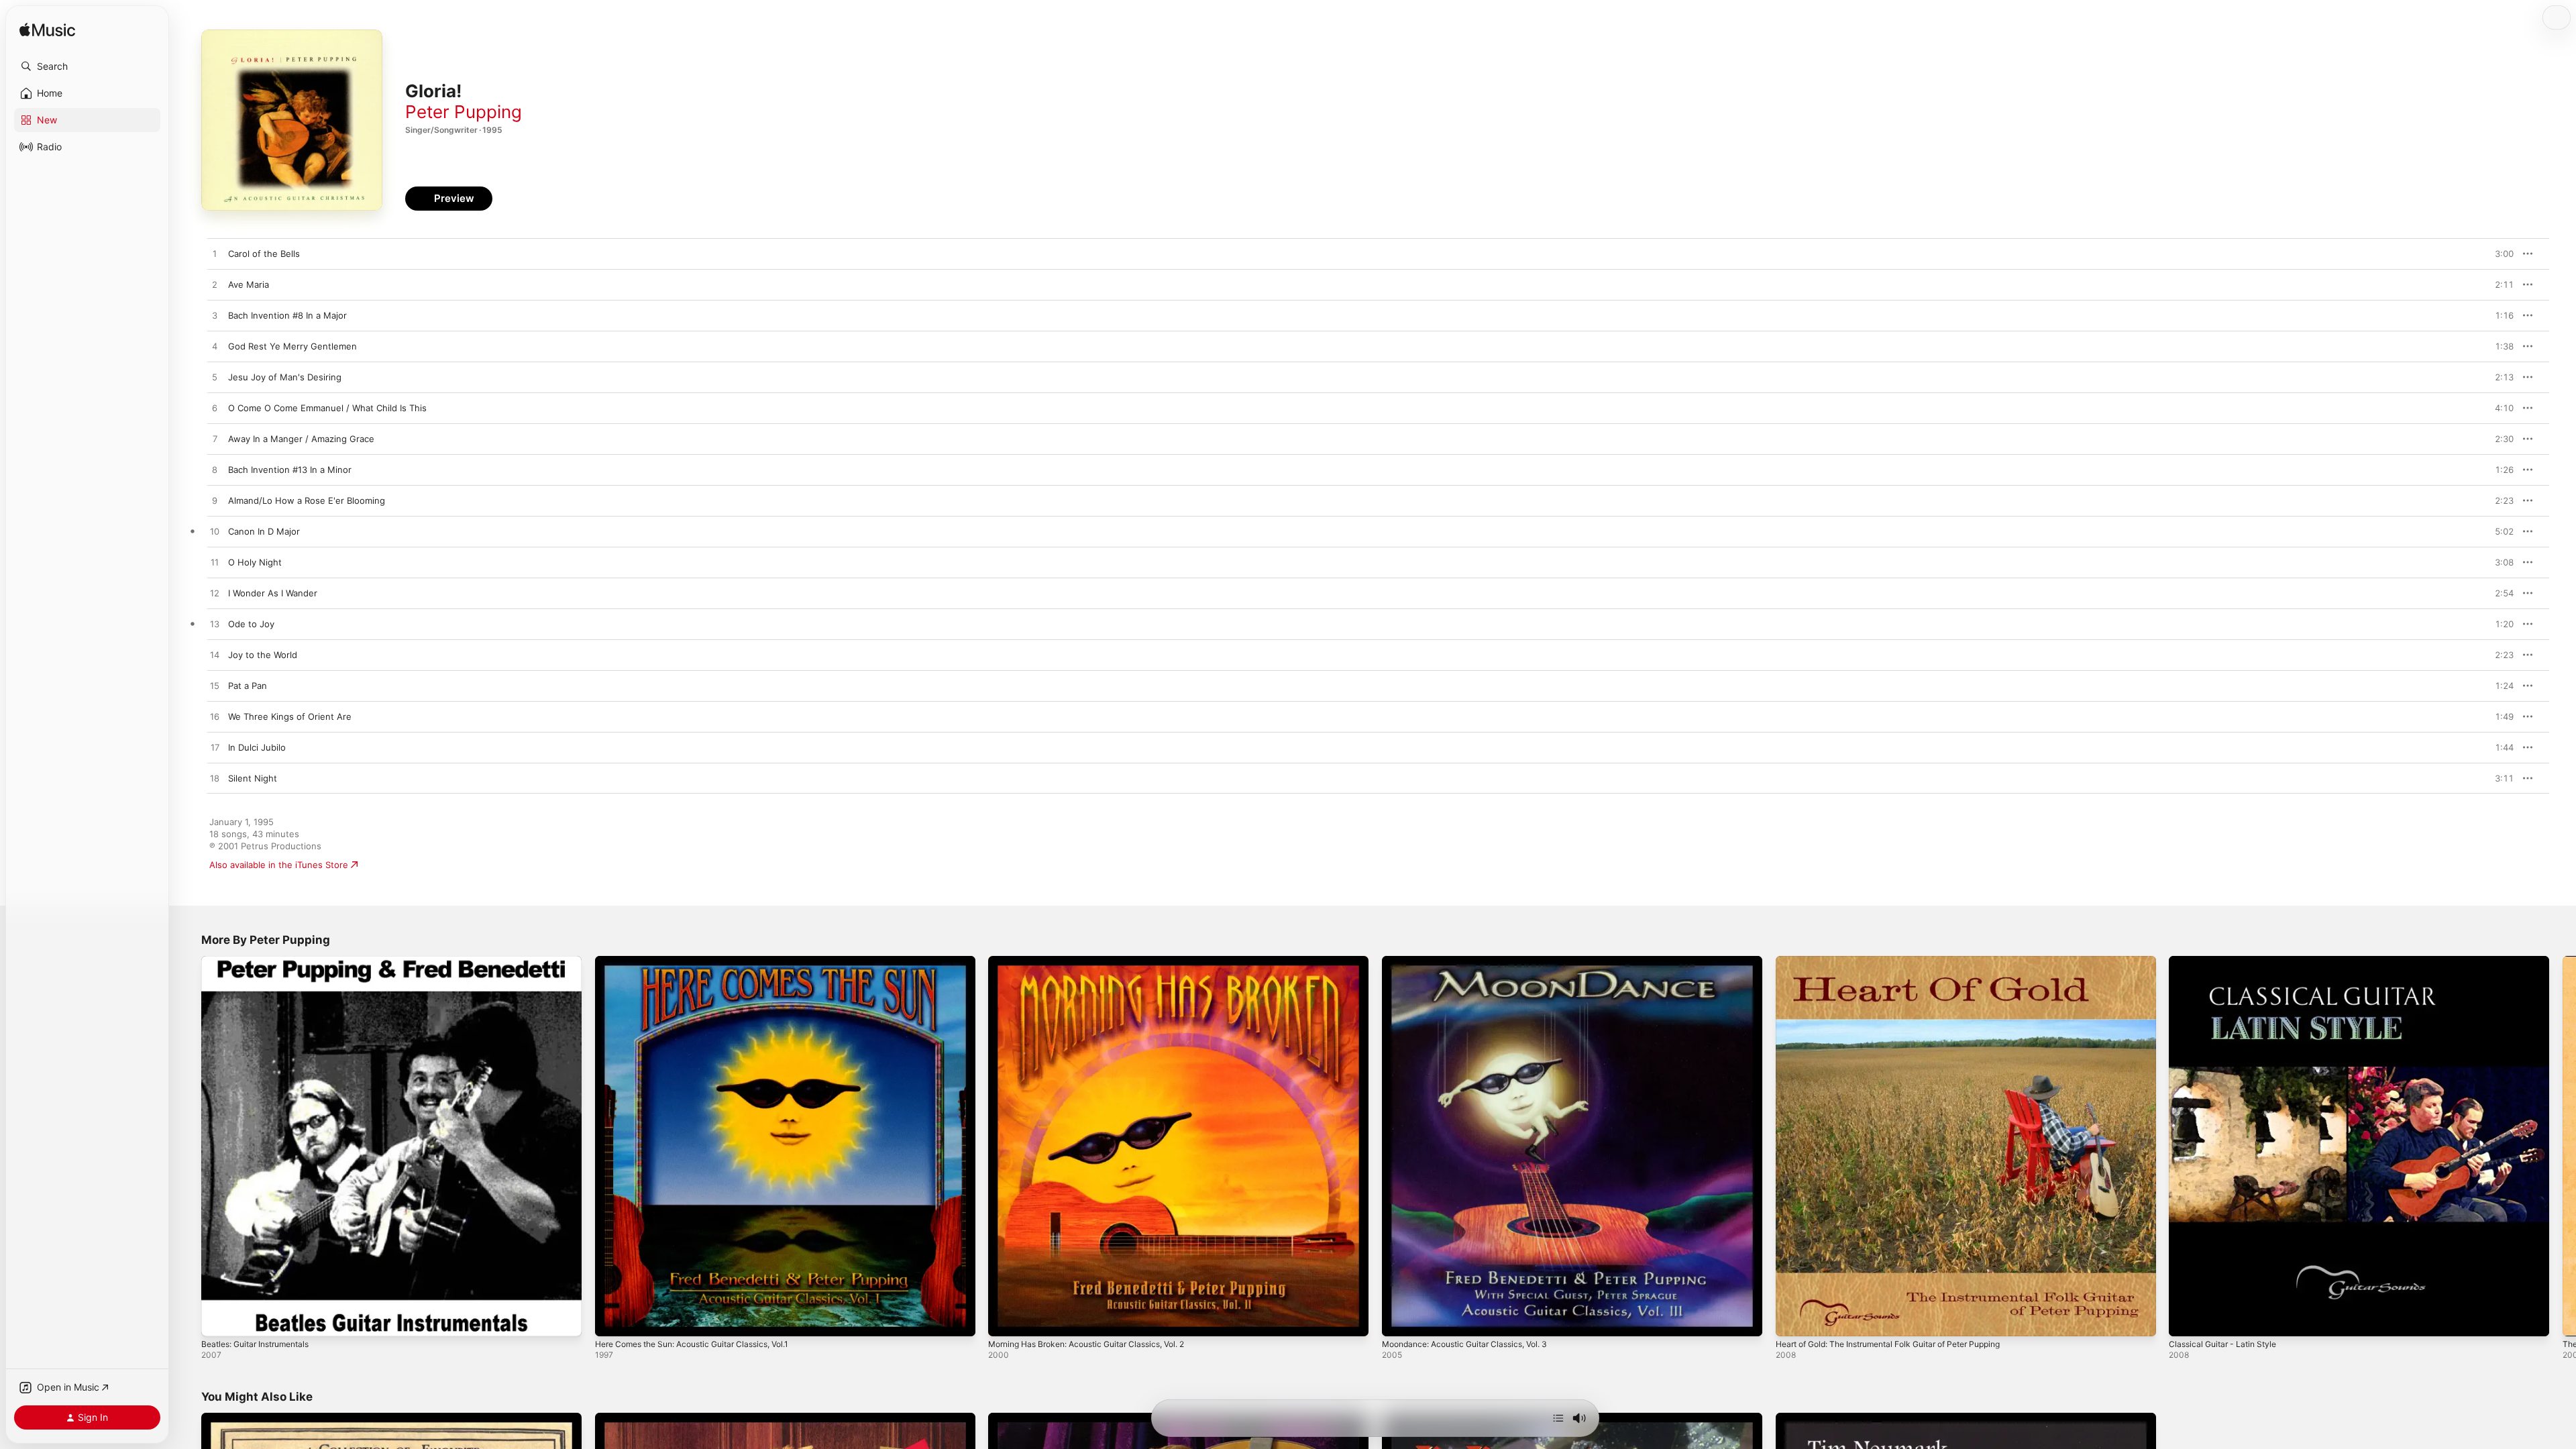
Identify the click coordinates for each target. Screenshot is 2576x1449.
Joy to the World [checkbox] (263, 655)
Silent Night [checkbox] (253, 778)
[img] (47, 31)
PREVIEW (2499, 254)
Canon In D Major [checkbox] (264, 531)
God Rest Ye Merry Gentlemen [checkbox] (292, 346)
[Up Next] (1558, 1418)
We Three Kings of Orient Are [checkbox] (290, 716)
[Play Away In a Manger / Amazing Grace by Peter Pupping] (215, 439)
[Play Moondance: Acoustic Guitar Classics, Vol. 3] (1399, 1320)
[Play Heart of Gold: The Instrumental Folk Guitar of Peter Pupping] (1792, 1320)
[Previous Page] (188, 1146)
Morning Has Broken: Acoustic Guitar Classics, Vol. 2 (1098, 961)
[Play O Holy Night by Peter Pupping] (215, 563)
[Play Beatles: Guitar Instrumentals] (218, 1320)
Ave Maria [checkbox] (249, 284)
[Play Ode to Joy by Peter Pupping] (215, 625)
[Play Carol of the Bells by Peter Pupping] (215, 254)
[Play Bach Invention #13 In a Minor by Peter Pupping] (215, 470)
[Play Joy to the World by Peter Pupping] (215, 655)
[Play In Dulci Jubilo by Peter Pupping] (215, 748)
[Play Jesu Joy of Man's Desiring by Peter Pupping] (215, 378)
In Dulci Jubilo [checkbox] (257, 747)
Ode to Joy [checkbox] (251, 624)
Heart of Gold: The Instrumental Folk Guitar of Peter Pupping (1903, 961)
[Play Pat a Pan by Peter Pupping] (215, 686)
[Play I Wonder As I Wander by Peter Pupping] (215, 594)
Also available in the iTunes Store (279, 865)
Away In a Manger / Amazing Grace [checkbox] (301, 439)
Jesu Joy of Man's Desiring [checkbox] (285, 377)
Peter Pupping (464, 112)
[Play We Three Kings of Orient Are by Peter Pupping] (215, 717)
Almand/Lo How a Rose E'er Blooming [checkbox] (307, 500)
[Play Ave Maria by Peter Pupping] (215, 285)
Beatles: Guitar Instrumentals (262, 961)
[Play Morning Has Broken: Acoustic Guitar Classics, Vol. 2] (1005, 1320)
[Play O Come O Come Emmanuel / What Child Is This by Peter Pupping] (215, 409)
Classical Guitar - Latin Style (2227, 961)
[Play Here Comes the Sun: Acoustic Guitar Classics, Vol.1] (612, 1320)
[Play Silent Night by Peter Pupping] (215, 779)
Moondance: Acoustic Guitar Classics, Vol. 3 (1474, 961)
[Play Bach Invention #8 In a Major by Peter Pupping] (215, 316)
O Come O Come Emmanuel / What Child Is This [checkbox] (327, 408)
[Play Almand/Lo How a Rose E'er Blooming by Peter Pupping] (215, 501)
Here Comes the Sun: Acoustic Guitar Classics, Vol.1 (704, 961)
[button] (87, 66)
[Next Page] (2563, 1146)
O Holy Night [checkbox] (255, 562)
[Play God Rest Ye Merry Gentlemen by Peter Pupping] (215, 347)
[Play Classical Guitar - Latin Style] (2186, 1320)
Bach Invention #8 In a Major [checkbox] (287, 315)
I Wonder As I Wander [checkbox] (273, 593)
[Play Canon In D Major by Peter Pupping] (215, 532)
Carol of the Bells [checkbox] (264, 254)
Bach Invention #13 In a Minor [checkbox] (290, 470)
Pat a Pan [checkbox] (248, 686)
